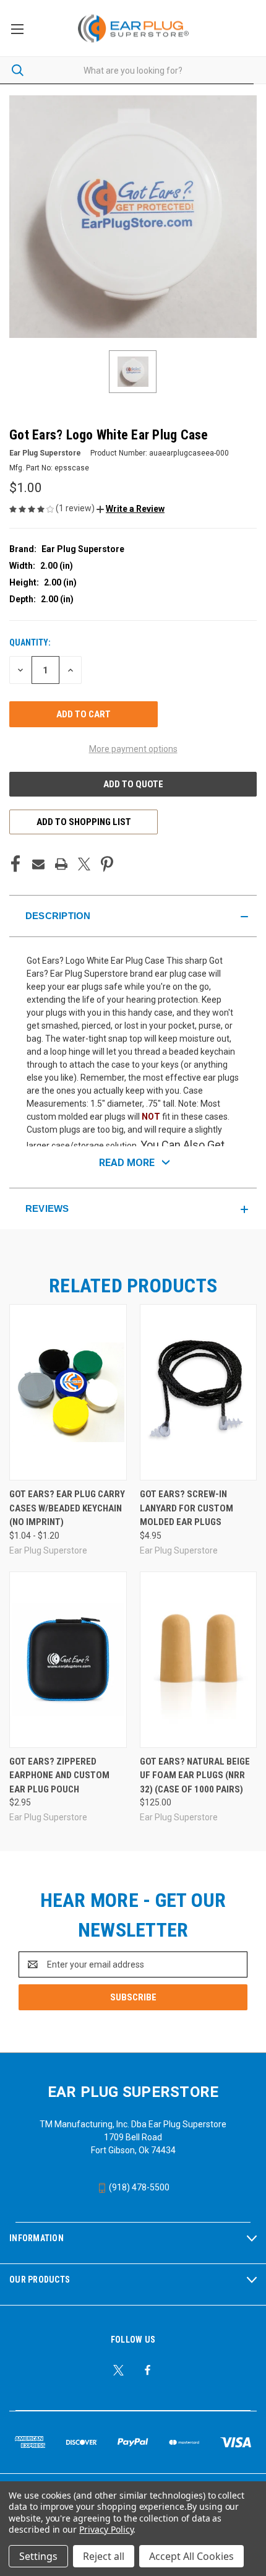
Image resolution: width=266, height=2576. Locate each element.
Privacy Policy (106, 2529)
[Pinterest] (107, 864)
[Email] (38, 864)
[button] (131, 509)
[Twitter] (84, 864)
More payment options (133, 749)
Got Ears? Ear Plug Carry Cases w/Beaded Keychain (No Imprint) (67, 1508)
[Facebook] (15, 864)
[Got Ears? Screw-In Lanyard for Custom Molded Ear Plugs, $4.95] (199, 1392)
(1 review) (76, 508)
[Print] (61, 864)
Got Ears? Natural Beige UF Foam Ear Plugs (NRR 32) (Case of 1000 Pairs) (195, 1775)
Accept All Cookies (191, 2556)
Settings (38, 2556)
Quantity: (30, 642)
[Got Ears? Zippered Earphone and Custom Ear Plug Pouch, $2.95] (68, 1660)
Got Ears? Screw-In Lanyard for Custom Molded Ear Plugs (187, 1508)
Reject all (104, 2556)
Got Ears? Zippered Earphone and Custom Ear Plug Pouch (59, 1775)
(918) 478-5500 (138, 2187)
